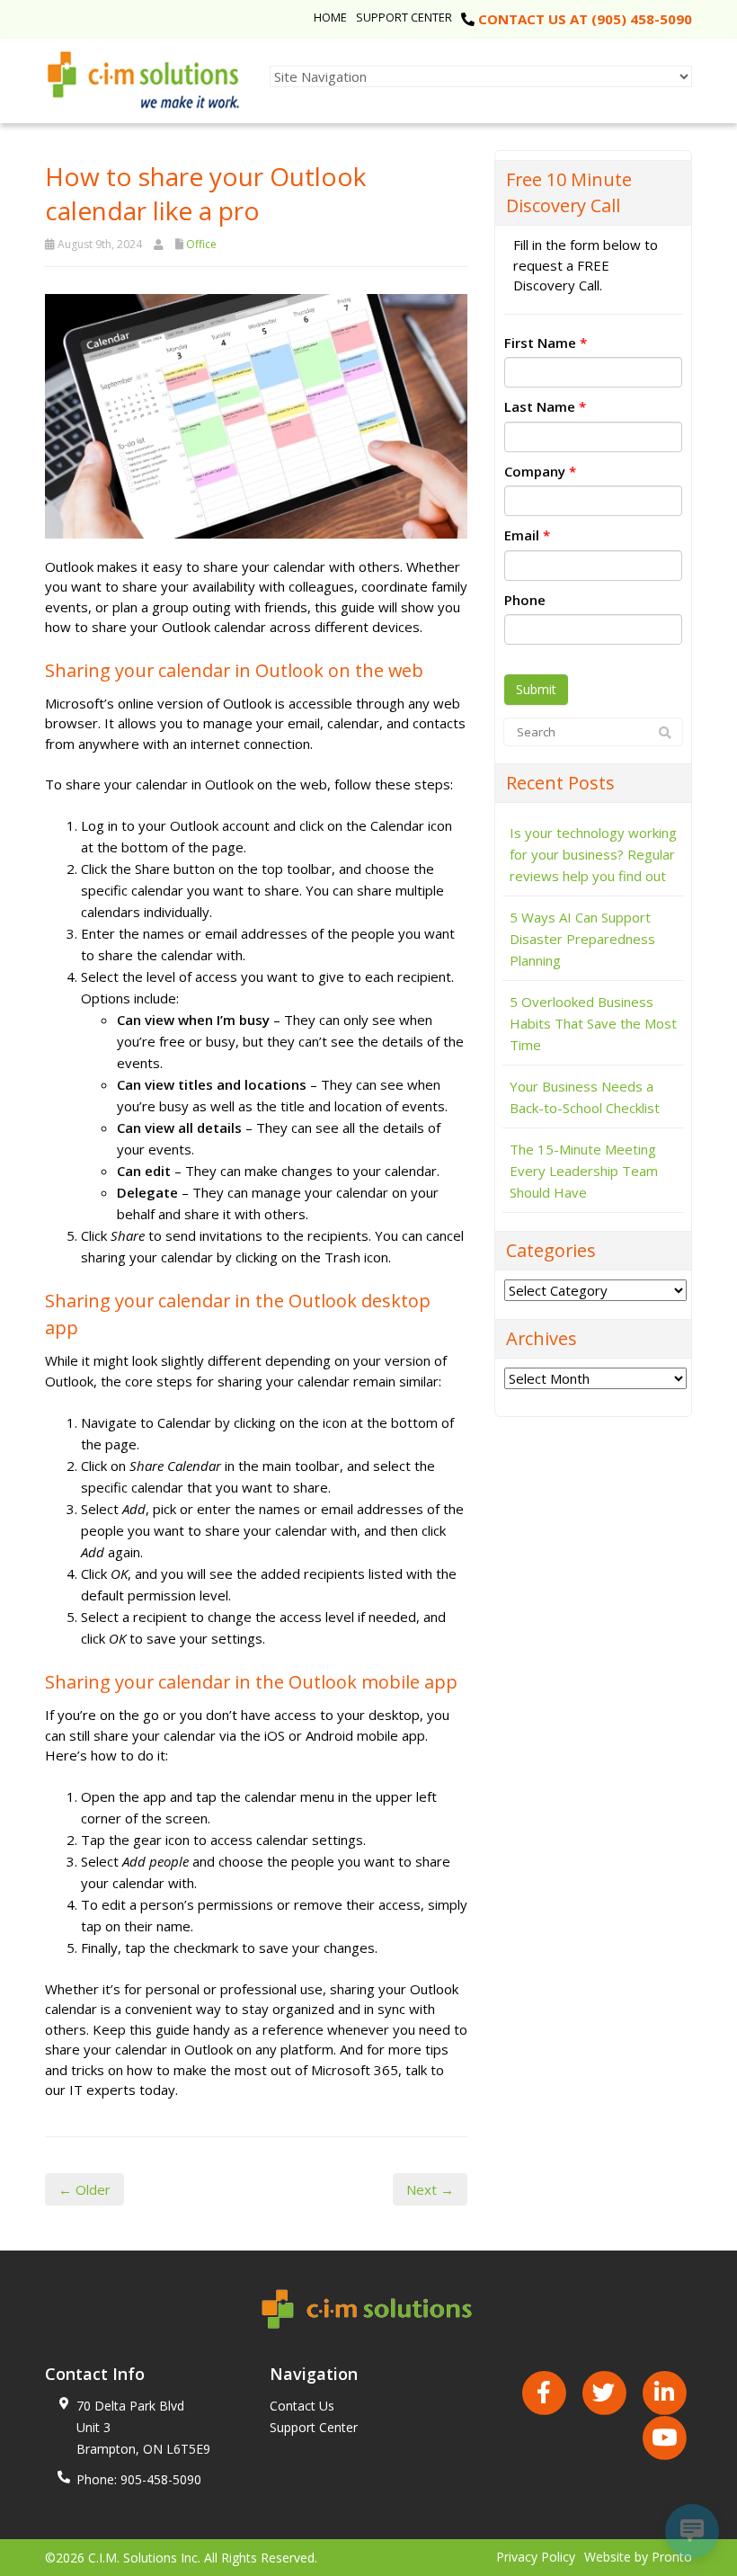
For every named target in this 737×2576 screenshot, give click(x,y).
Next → (430, 2189)
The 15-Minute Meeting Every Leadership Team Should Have (584, 1171)
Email (527, 535)
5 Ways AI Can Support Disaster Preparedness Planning (582, 939)
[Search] (665, 733)
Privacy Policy (536, 2557)
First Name (546, 343)
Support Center (404, 17)
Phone (525, 600)
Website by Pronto (638, 2557)
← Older (84, 2189)
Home (330, 17)
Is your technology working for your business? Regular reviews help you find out (593, 854)
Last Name (545, 406)
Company (540, 471)
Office (201, 244)
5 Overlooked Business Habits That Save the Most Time (593, 1023)
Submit (536, 689)
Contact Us (302, 2406)
